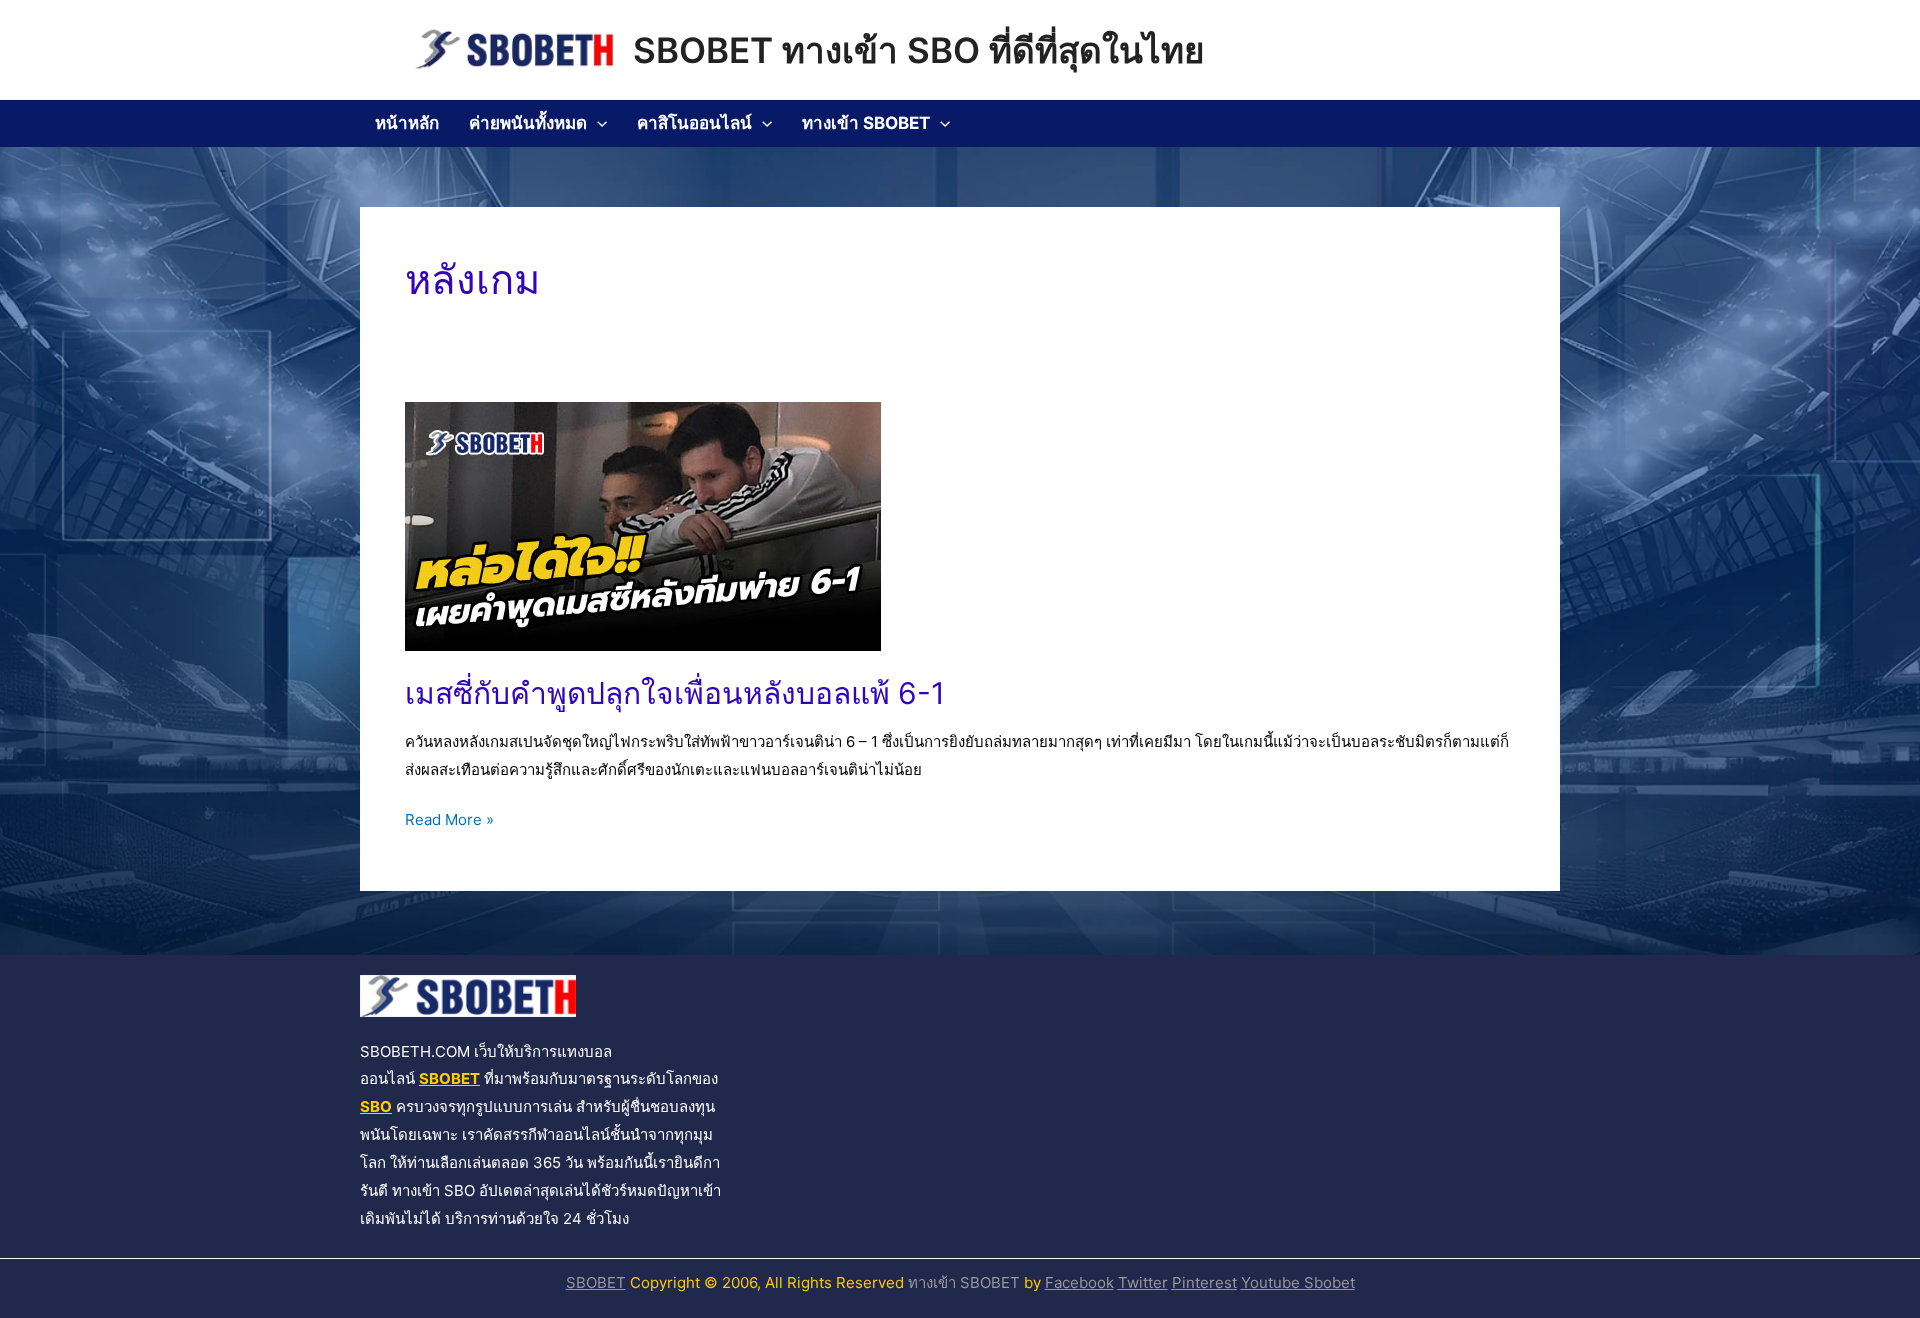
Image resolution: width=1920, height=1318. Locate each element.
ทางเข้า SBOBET (866, 123)
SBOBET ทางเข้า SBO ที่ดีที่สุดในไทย (919, 50)
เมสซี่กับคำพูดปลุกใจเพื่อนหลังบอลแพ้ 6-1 (675, 693)
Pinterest (1204, 1282)
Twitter (1143, 1282)
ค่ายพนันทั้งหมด (528, 123)
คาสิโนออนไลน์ (694, 123)
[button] (597, 123)
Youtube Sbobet (1298, 1282)
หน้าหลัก (407, 123)
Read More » (449, 817)
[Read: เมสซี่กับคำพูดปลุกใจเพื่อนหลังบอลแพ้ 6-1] (643, 525)
